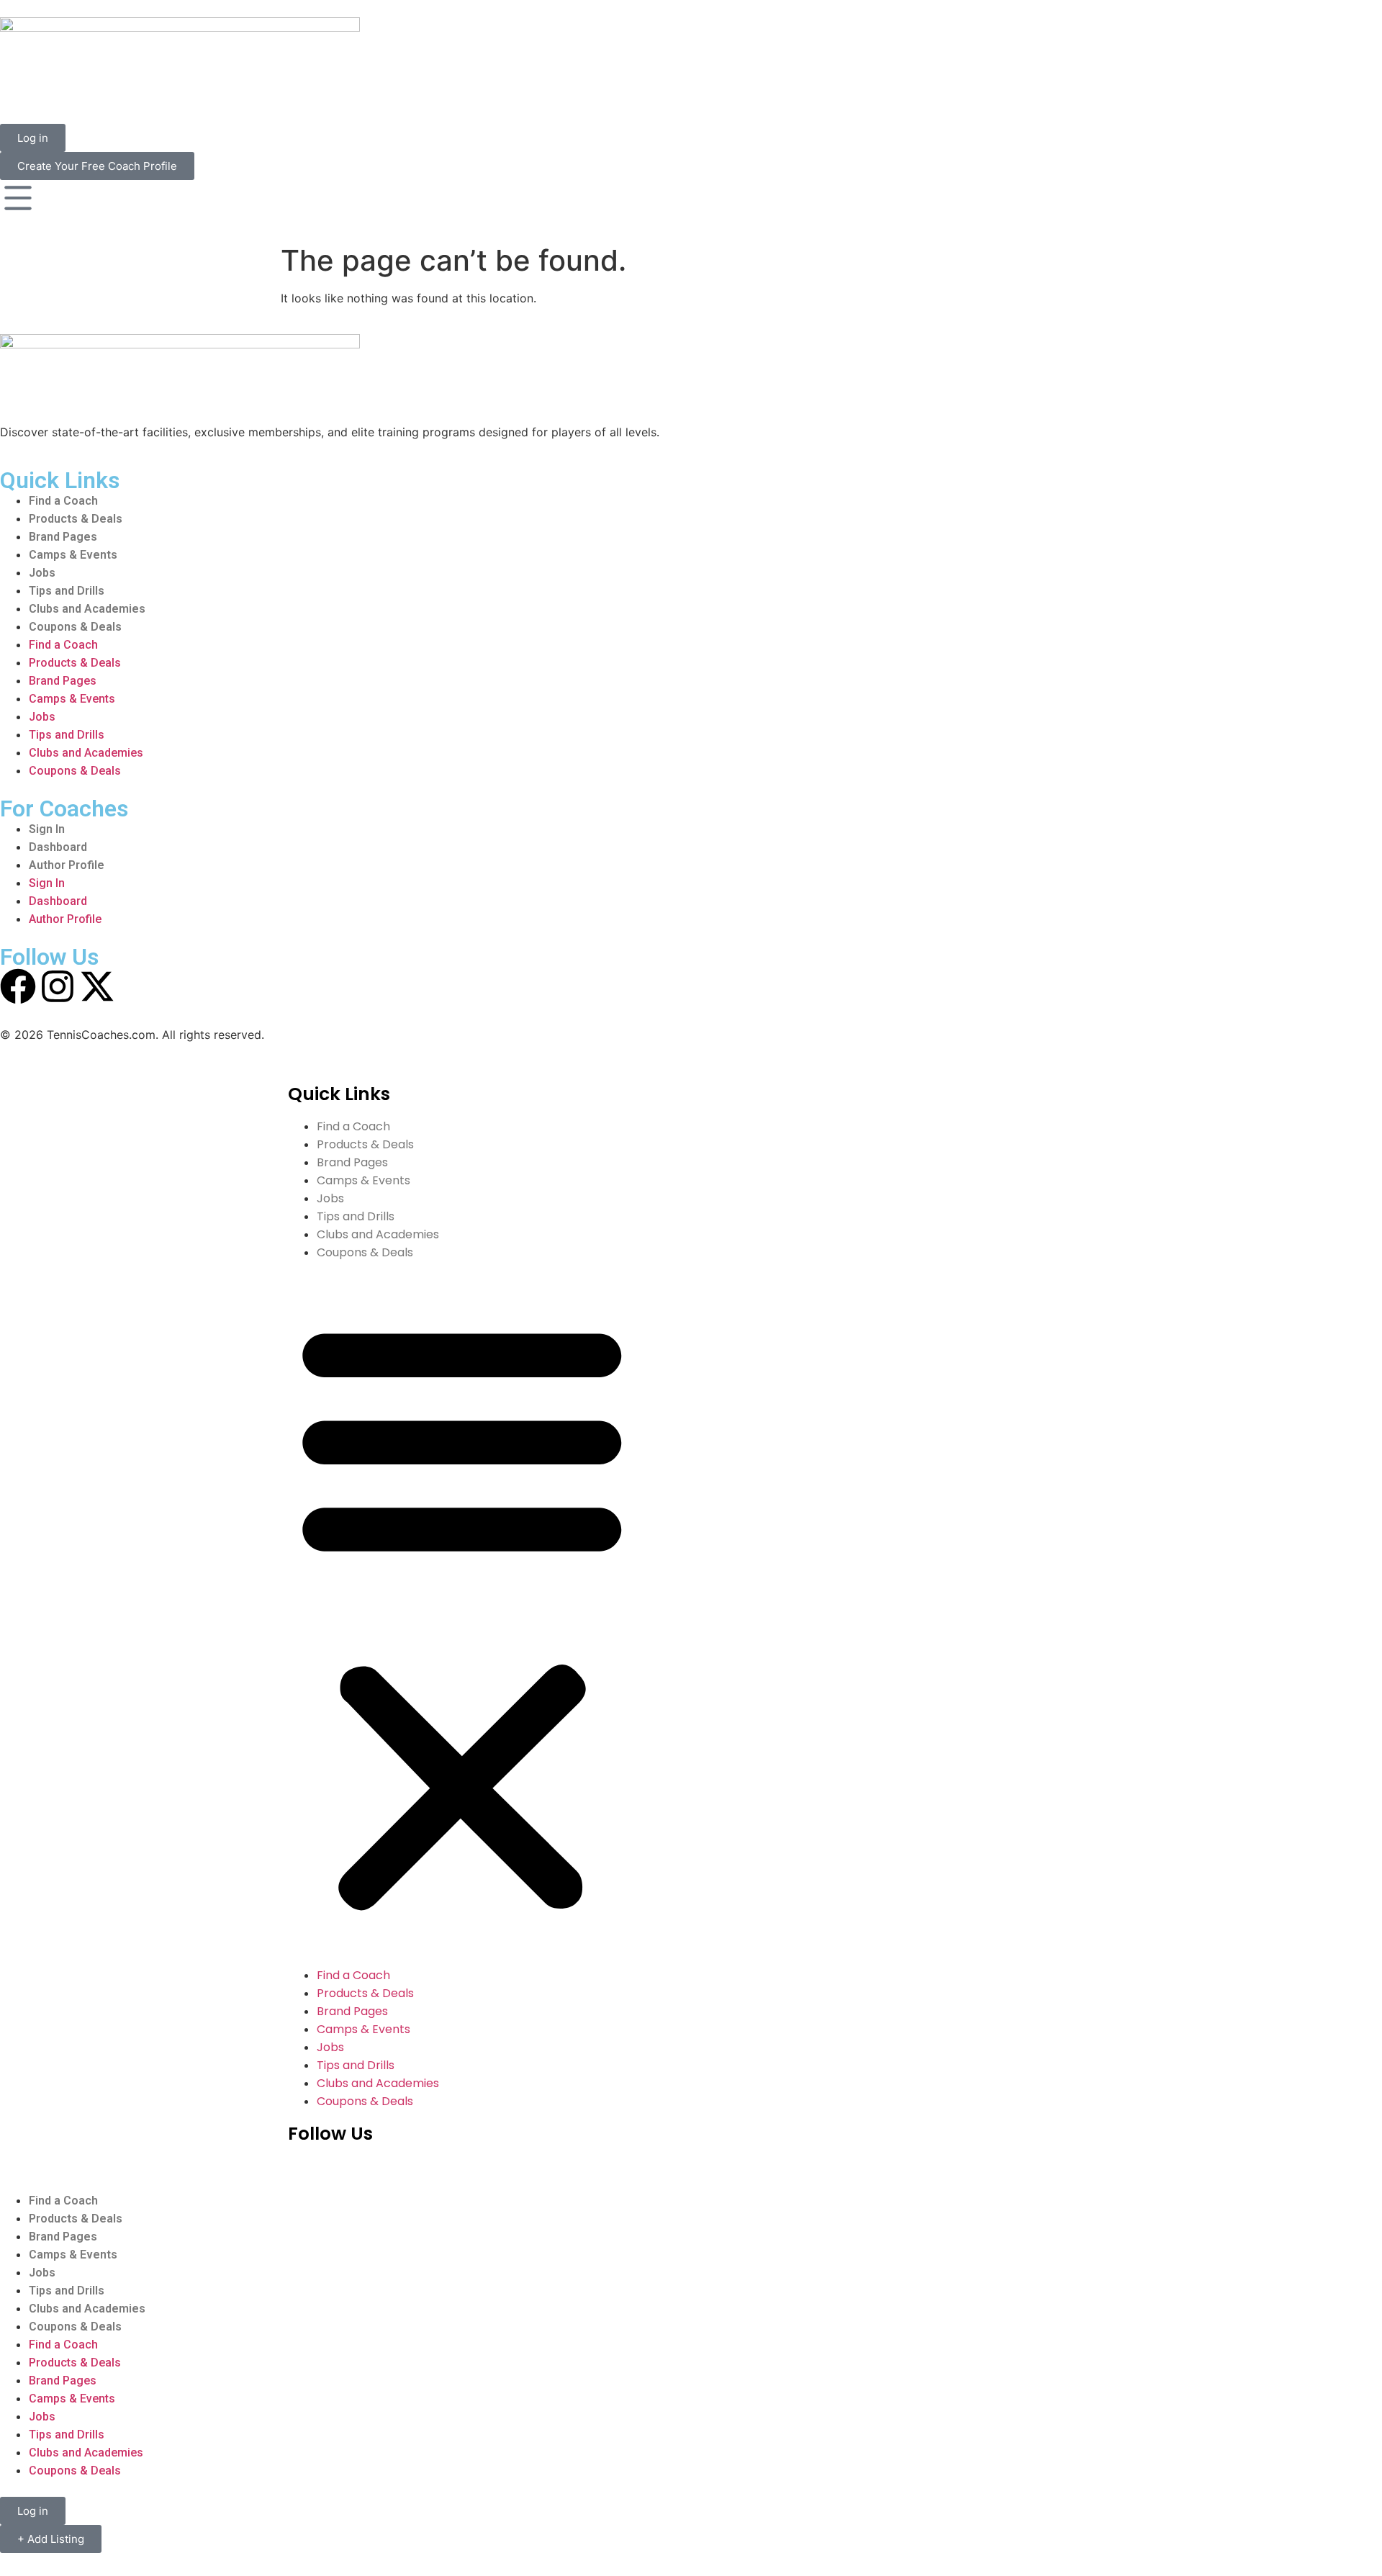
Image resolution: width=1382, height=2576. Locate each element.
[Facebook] (18, 986)
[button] (462, 1614)
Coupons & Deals (75, 627)
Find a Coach (63, 501)
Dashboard (58, 847)
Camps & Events (73, 555)
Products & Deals (76, 519)
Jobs (42, 573)
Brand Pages (63, 537)
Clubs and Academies (87, 609)
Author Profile (67, 865)
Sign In (47, 829)
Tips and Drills (67, 591)
